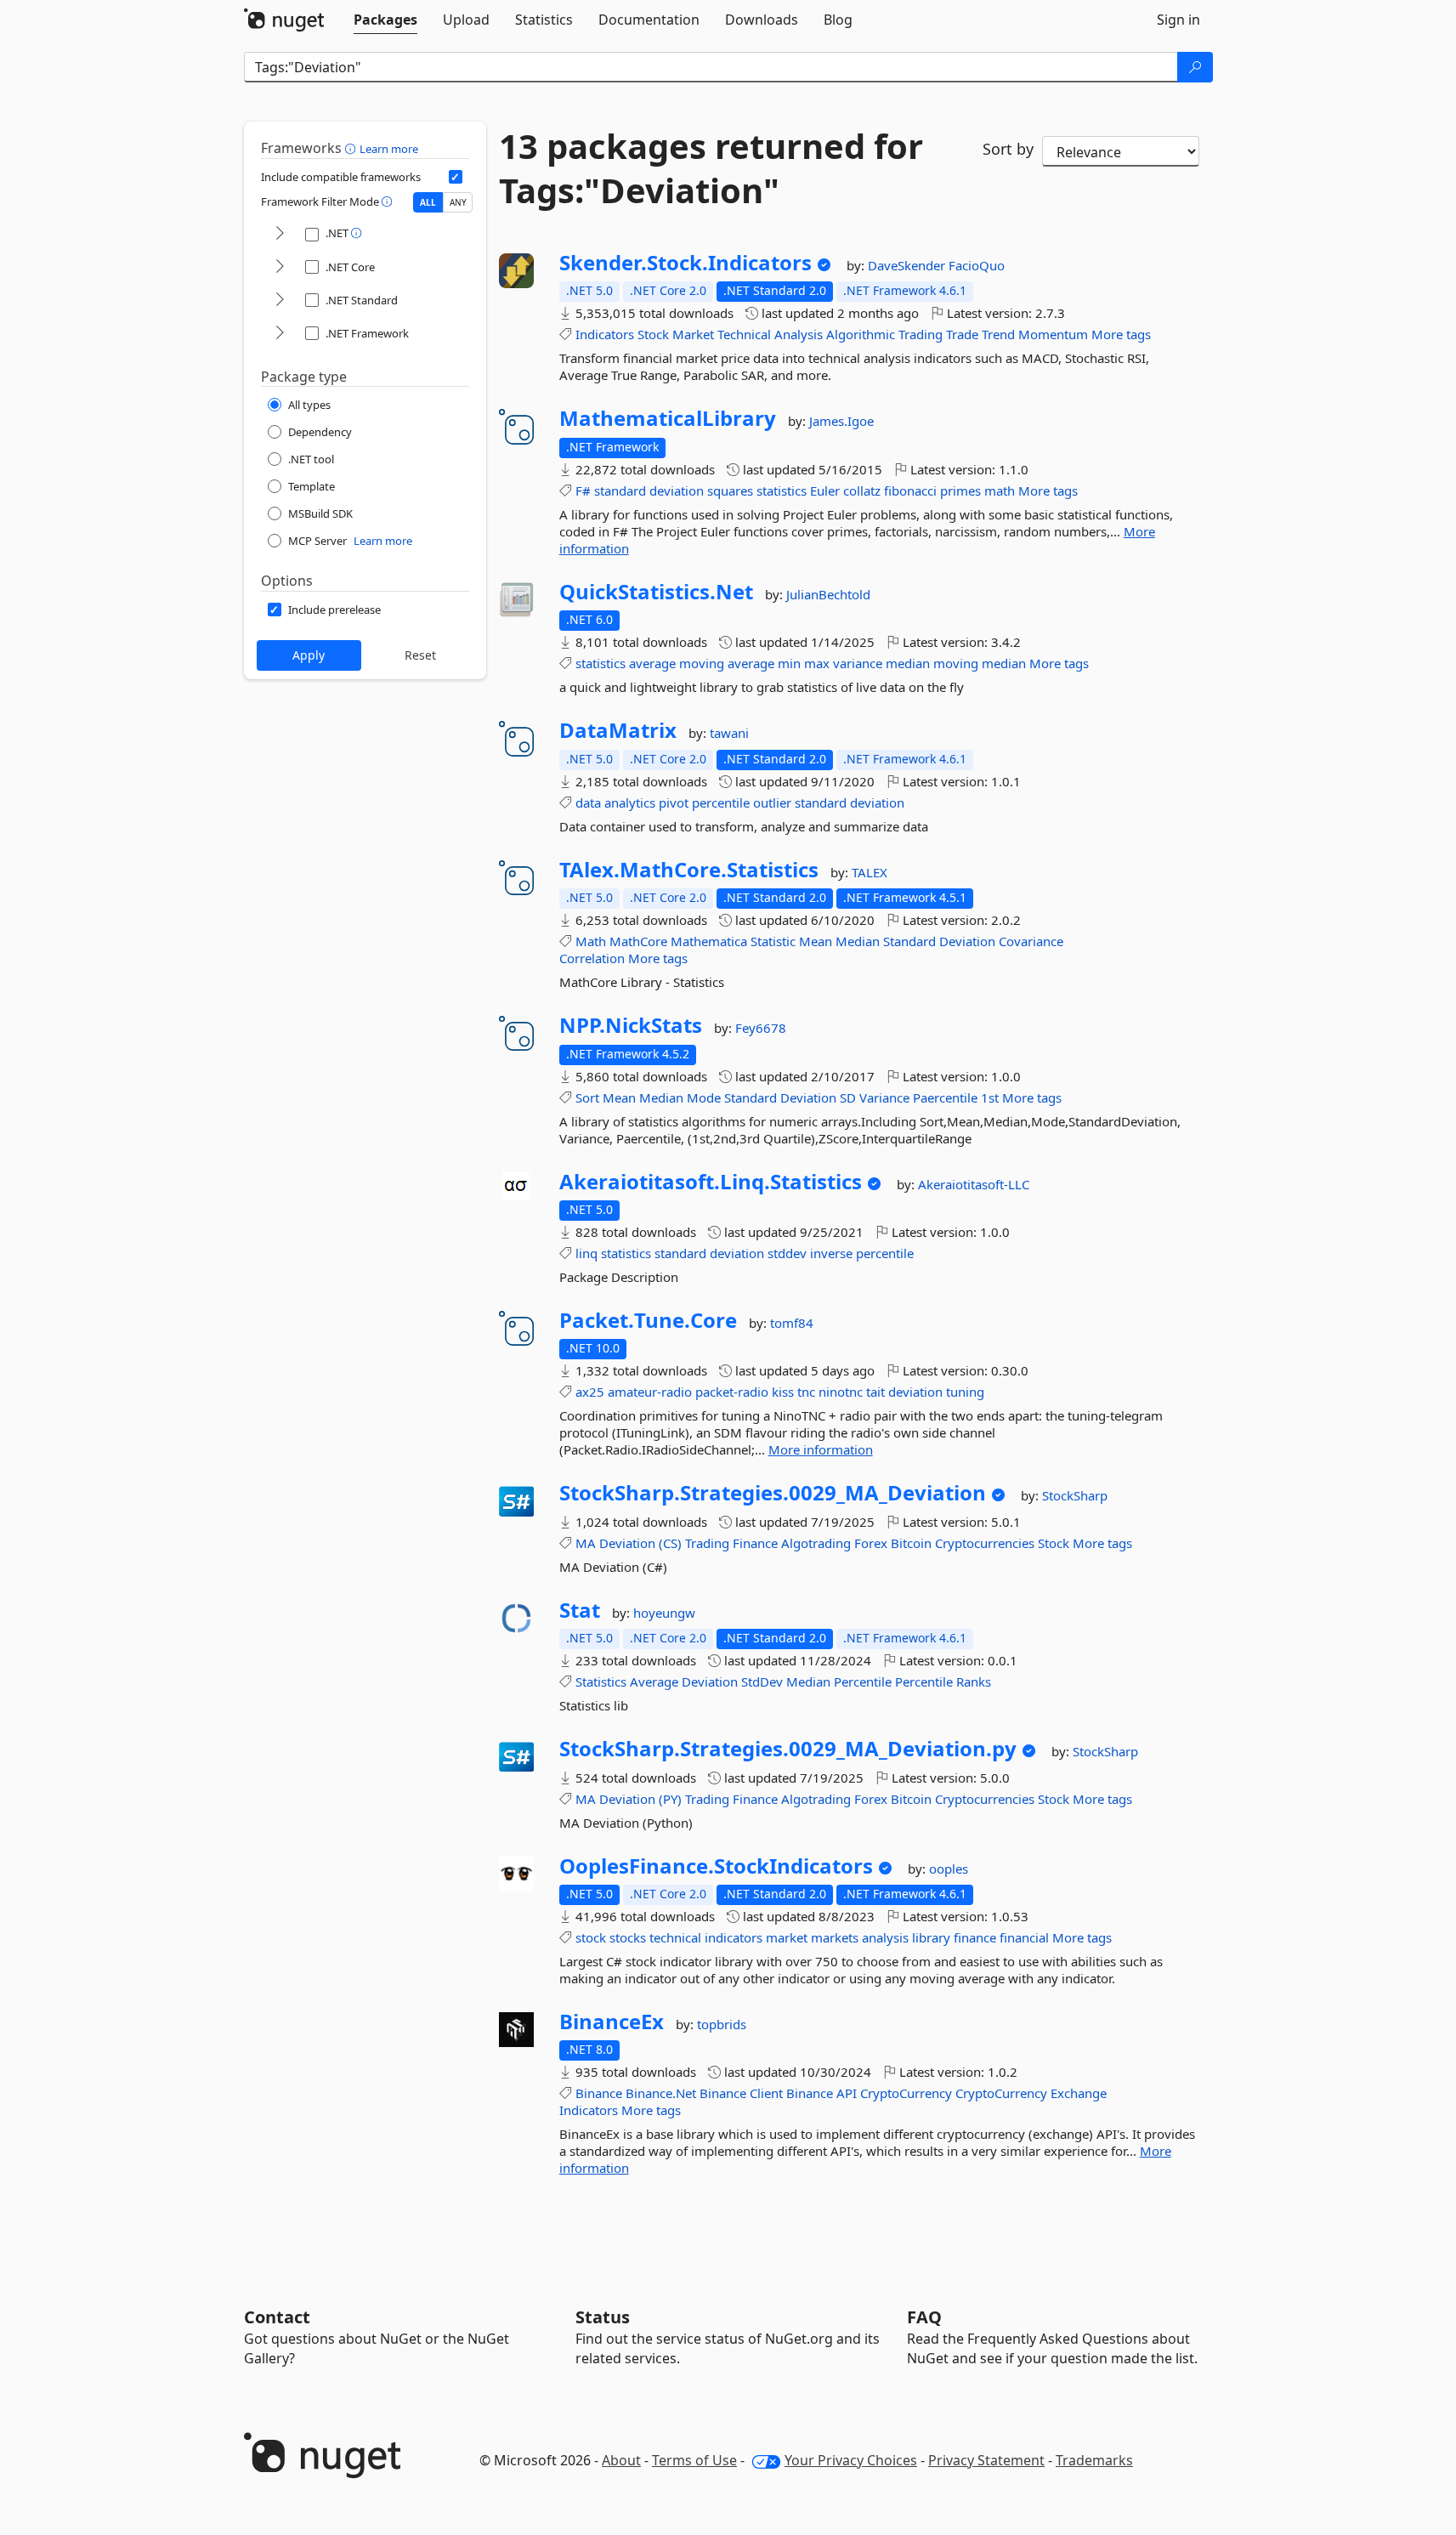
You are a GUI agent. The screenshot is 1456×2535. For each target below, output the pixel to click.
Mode (704, 1097)
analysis (885, 1937)
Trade (962, 334)
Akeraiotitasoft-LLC (974, 1184)
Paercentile (945, 1097)
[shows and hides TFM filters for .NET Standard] (280, 301)
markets (835, 1937)
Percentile (863, 1681)
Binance (599, 2093)
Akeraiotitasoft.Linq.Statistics (711, 1182)
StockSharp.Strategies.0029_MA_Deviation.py (788, 1749)
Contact (277, 2317)
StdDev (762, 1681)
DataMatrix (618, 730)
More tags (1121, 334)
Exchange (1079, 2093)
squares (730, 491)
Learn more (389, 149)
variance (858, 663)
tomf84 (792, 1323)
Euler (825, 491)
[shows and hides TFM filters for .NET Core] (280, 267)
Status (603, 2317)
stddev (787, 1253)
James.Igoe (841, 421)
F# (583, 491)
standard (620, 491)
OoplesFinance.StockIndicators (716, 1866)
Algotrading (816, 1543)
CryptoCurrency (906, 2093)
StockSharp (1075, 1495)
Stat (580, 1610)
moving (702, 663)
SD (848, 1097)
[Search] (1195, 67)
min (789, 663)
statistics (782, 491)
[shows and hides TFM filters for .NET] (280, 234)
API (847, 2093)
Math (591, 941)
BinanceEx (612, 2022)
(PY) (670, 1799)
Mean (816, 941)
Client (766, 2093)
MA (586, 1543)
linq (586, 1253)
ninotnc (841, 1392)
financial (1024, 1937)
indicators (734, 1937)
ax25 (590, 1392)
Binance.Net (661, 2093)
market (787, 1937)
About (621, 2460)
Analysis (799, 334)
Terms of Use (694, 2460)
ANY (458, 202)
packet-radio (732, 1392)
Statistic (773, 941)
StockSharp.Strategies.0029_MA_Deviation (773, 1493)
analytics (630, 802)
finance (975, 1937)
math (1000, 491)
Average (654, 1681)
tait (875, 1392)
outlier (772, 802)
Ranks (974, 1681)
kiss (783, 1392)
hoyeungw (664, 1613)
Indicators (605, 334)
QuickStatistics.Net (656, 592)
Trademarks (1094, 2460)
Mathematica (709, 941)
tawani (729, 733)
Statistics (601, 1681)
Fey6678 (761, 1028)
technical (675, 1937)
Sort (587, 1097)
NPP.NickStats (631, 1025)
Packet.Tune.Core (648, 1320)
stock (591, 1937)
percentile (721, 802)
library (931, 1937)
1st (990, 1097)
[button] (352, 148)
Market (693, 334)
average (652, 663)
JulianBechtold (828, 594)
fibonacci (910, 491)
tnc (806, 1392)
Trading (921, 334)
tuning (965, 1392)
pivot (674, 802)
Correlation (592, 958)
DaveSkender (908, 265)
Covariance (1031, 941)
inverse (831, 1253)
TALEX (870, 872)
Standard (909, 941)
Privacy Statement (986, 2460)
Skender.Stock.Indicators (686, 263)
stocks (628, 1937)
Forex (871, 1543)
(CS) (670, 1543)
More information (821, 1449)
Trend (998, 334)
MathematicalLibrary (668, 418)
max (817, 663)
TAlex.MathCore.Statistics (689, 870)
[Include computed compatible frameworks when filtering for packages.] (456, 177)
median (908, 663)
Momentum (1053, 334)
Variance (884, 1097)
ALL (428, 202)
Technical (744, 334)
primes (960, 491)
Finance (755, 1543)
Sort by (1008, 149)
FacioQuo (977, 265)
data (588, 802)
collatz (862, 491)
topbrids (722, 2024)
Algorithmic (861, 334)
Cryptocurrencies (985, 1543)
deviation (677, 491)
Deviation (967, 941)
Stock (653, 334)
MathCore (638, 941)
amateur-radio (650, 1392)
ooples (949, 1869)
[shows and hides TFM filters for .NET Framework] (280, 334)
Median (858, 941)
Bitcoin (911, 1543)
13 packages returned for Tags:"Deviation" (711, 168)
